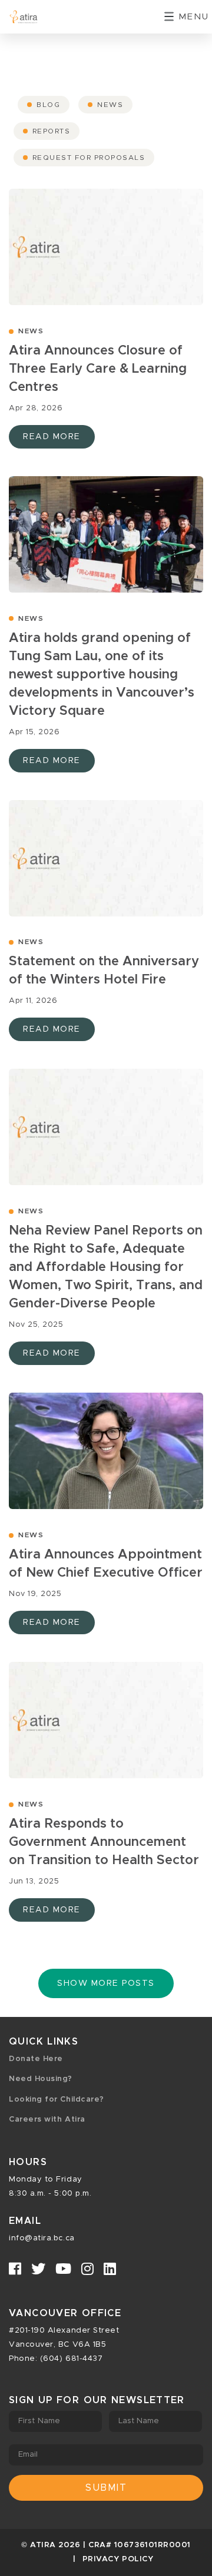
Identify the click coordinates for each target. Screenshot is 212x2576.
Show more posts (106, 1983)
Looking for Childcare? (57, 2100)
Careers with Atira (47, 2120)
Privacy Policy (118, 2559)
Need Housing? (41, 2079)
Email (28, 2455)
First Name (39, 2421)
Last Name (139, 2421)
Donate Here (36, 2059)
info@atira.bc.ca (42, 2238)
